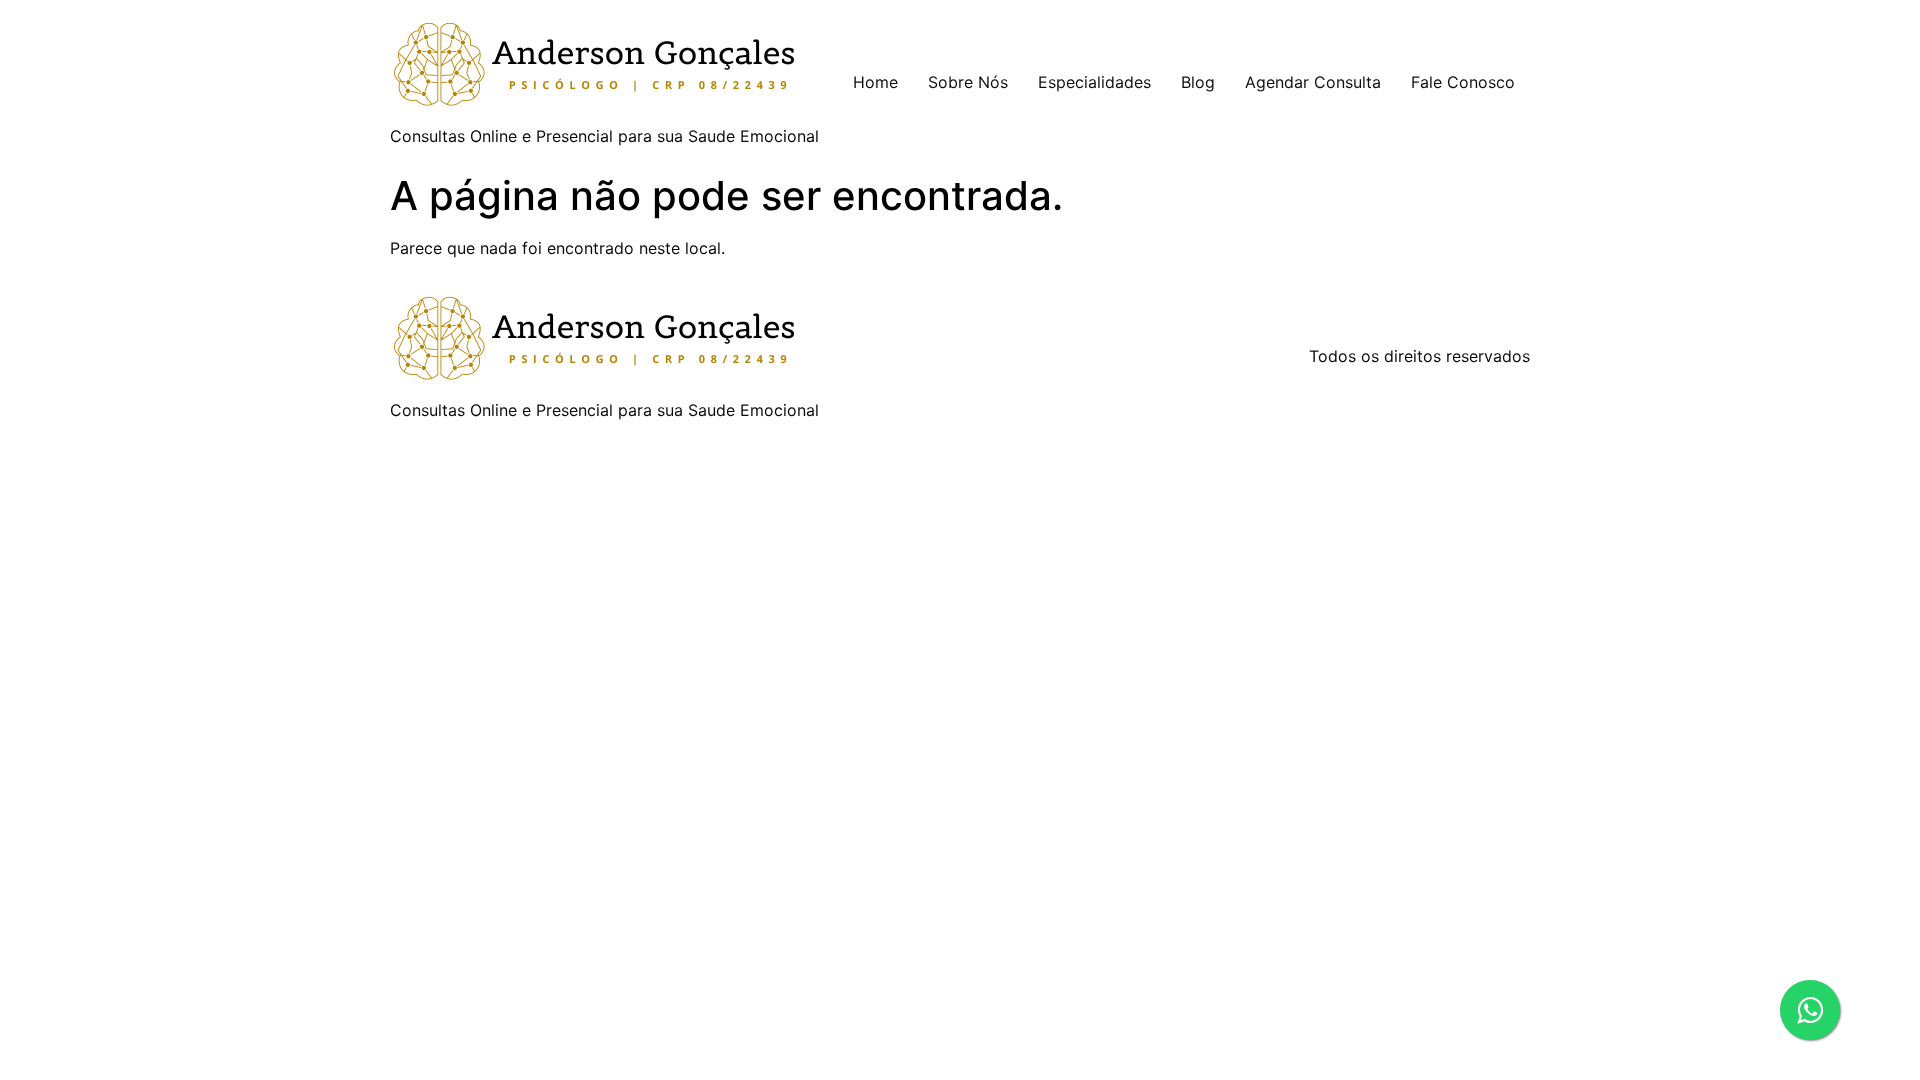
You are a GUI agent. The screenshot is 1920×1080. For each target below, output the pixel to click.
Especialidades (1094, 82)
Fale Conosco (1463, 82)
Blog (1198, 82)
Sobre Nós (968, 82)
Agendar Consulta (1313, 82)
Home (875, 82)
